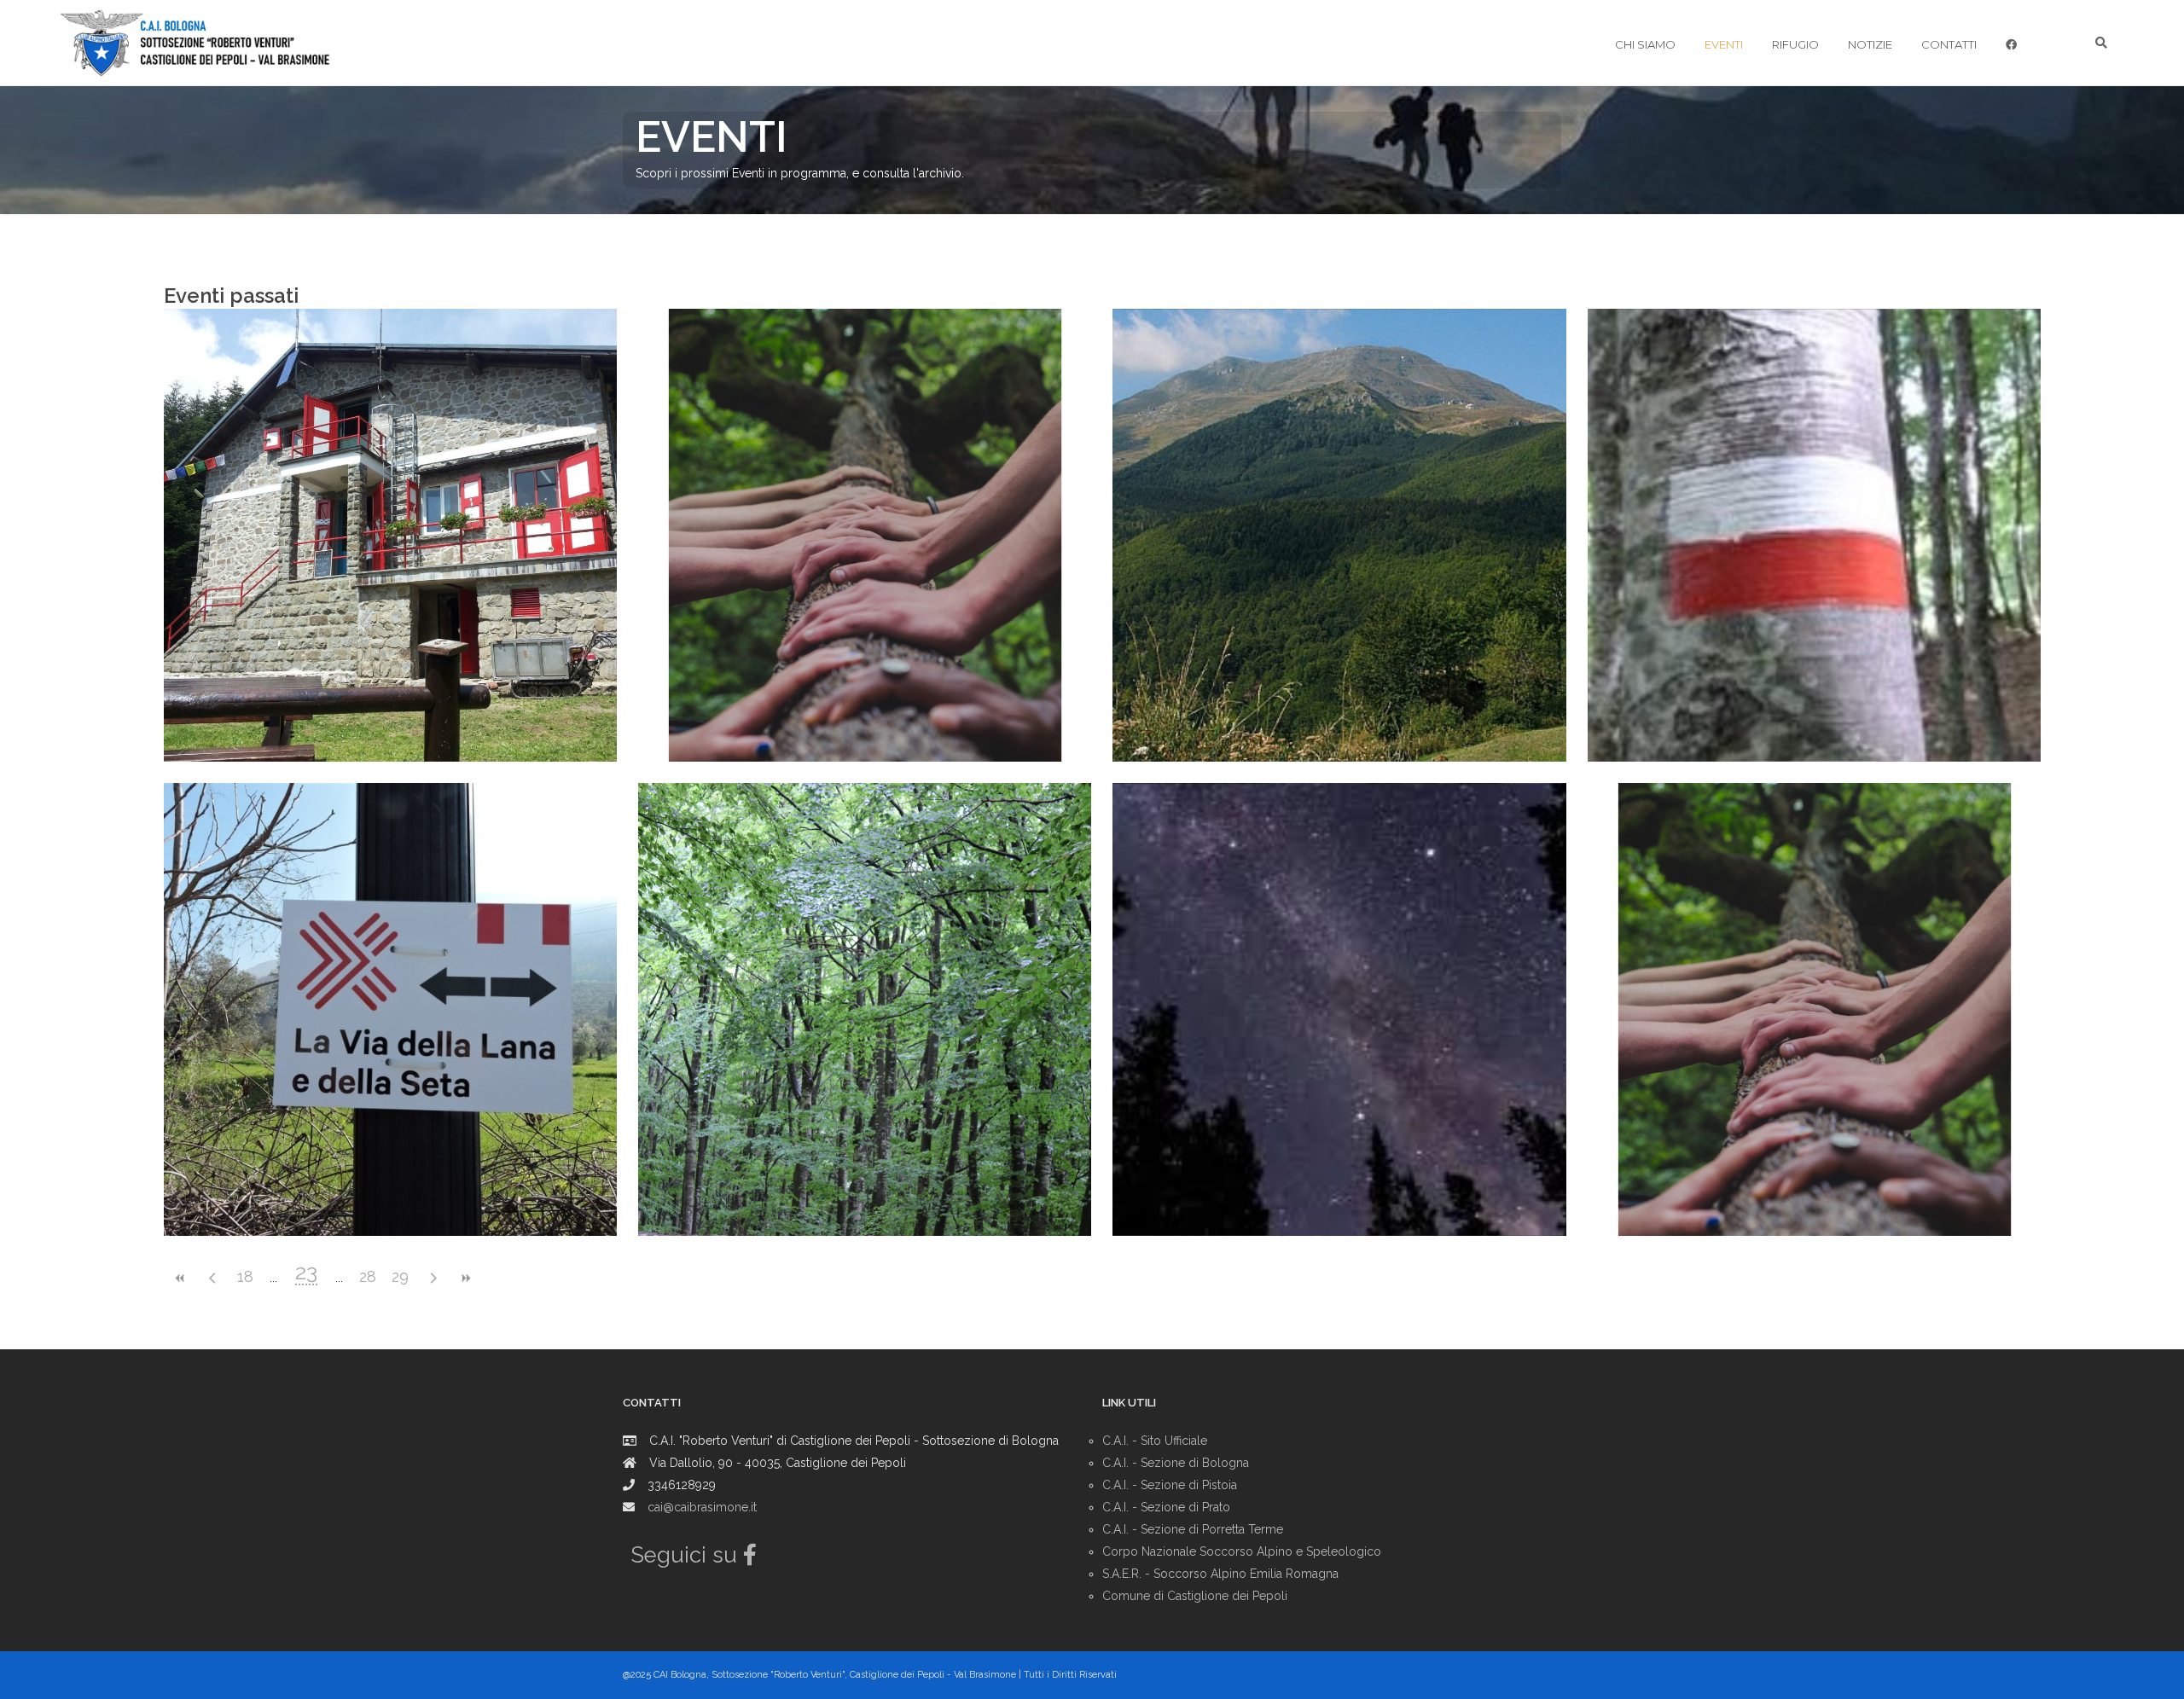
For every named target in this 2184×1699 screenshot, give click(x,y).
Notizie (1870, 44)
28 (368, 1276)
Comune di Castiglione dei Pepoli (1195, 1596)
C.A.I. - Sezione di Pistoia (1170, 1485)
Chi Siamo (1645, 44)
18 (245, 1276)
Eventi (1724, 44)
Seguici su (687, 1555)
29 (400, 1276)
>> (465, 1278)
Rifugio (1795, 44)
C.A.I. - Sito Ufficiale (1155, 1441)
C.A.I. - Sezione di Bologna (1176, 1463)
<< (180, 1278)
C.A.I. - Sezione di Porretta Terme (1193, 1529)
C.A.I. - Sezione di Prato (1166, 1507)
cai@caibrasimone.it (702, 1507)
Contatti (1949, 44)
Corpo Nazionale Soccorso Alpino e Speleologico (1242, 1551)
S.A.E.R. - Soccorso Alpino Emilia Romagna (1220, 1574)
